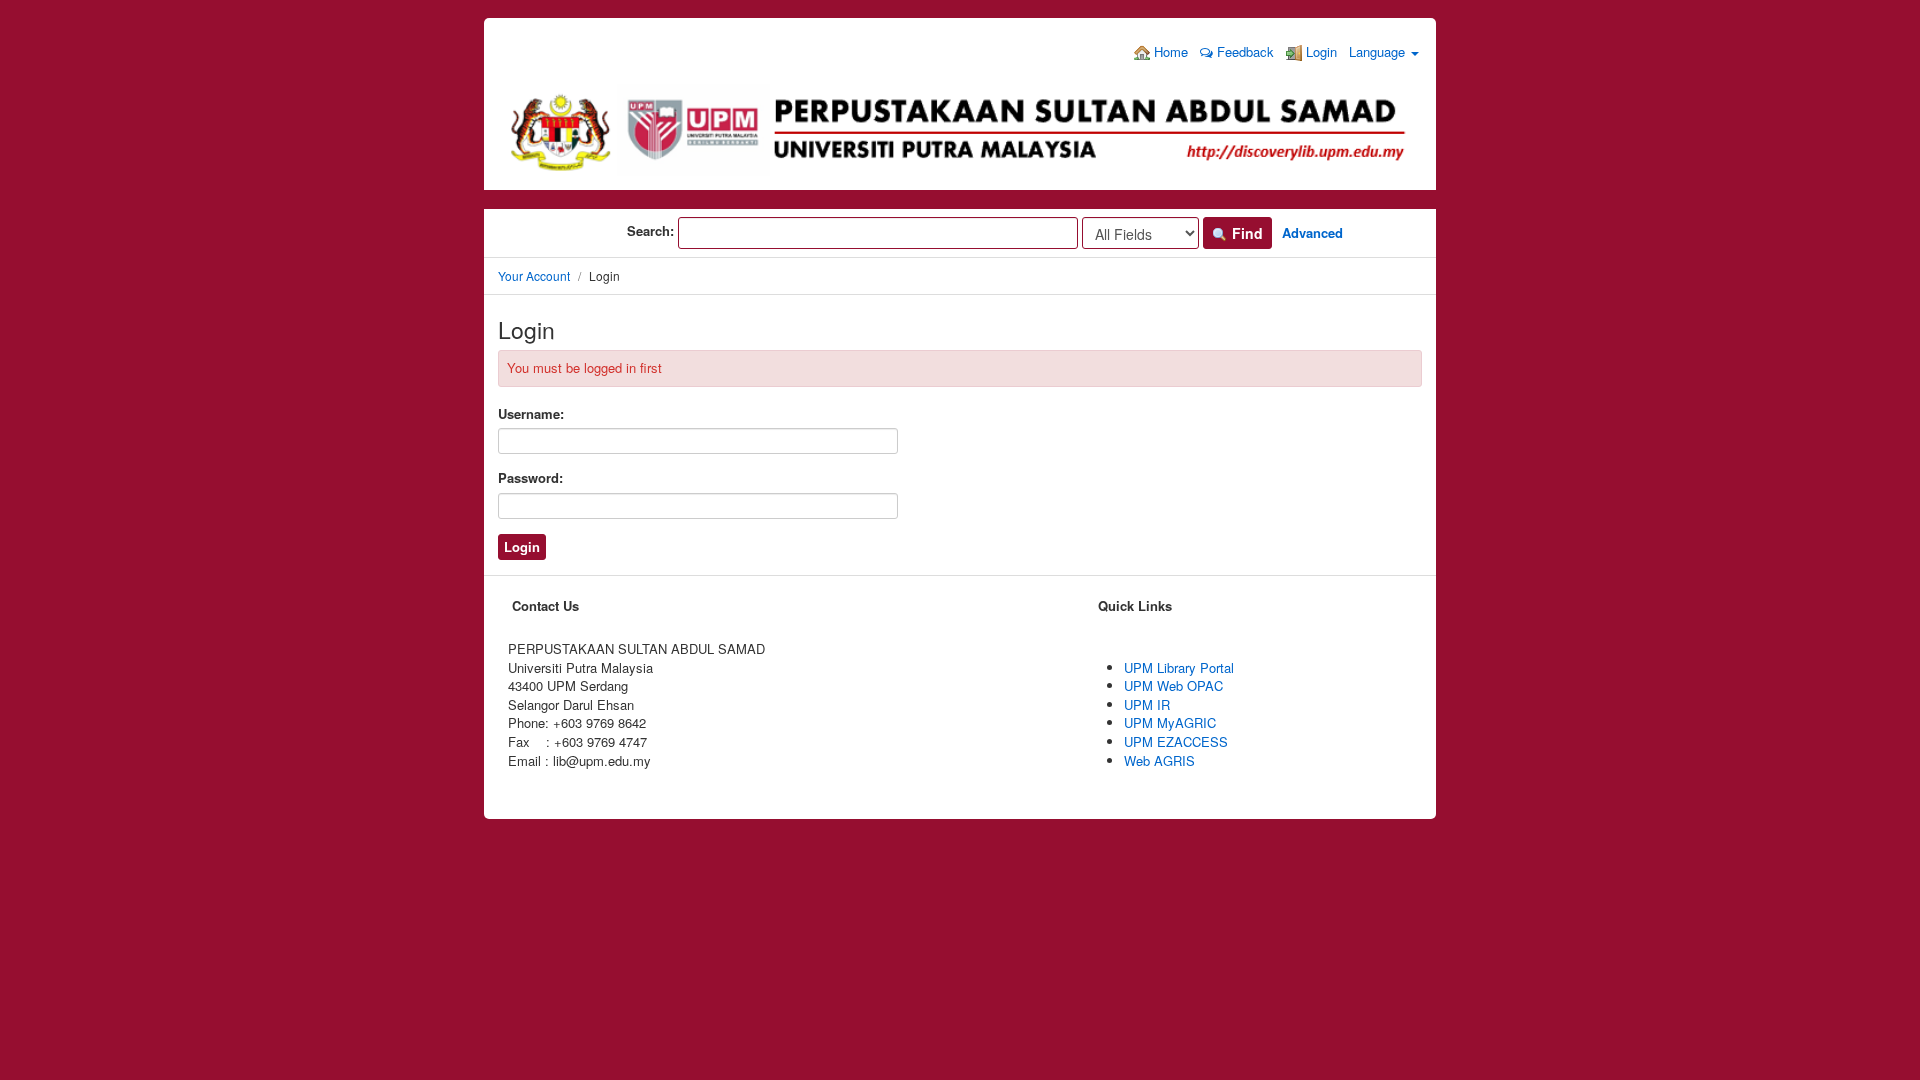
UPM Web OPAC (1173, 685)
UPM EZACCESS (1176, 741)
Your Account (534, 275)
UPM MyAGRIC (1170, 722)
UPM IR (1147, 704)
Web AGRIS (1159, 760)
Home (1169, 51)
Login (1319, 51)
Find (1245, 233)
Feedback (1243, 51)
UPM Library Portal (1179, 667)
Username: (531, 414)
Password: (530, 478)
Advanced (1312, 232)
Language (1379, 51)
